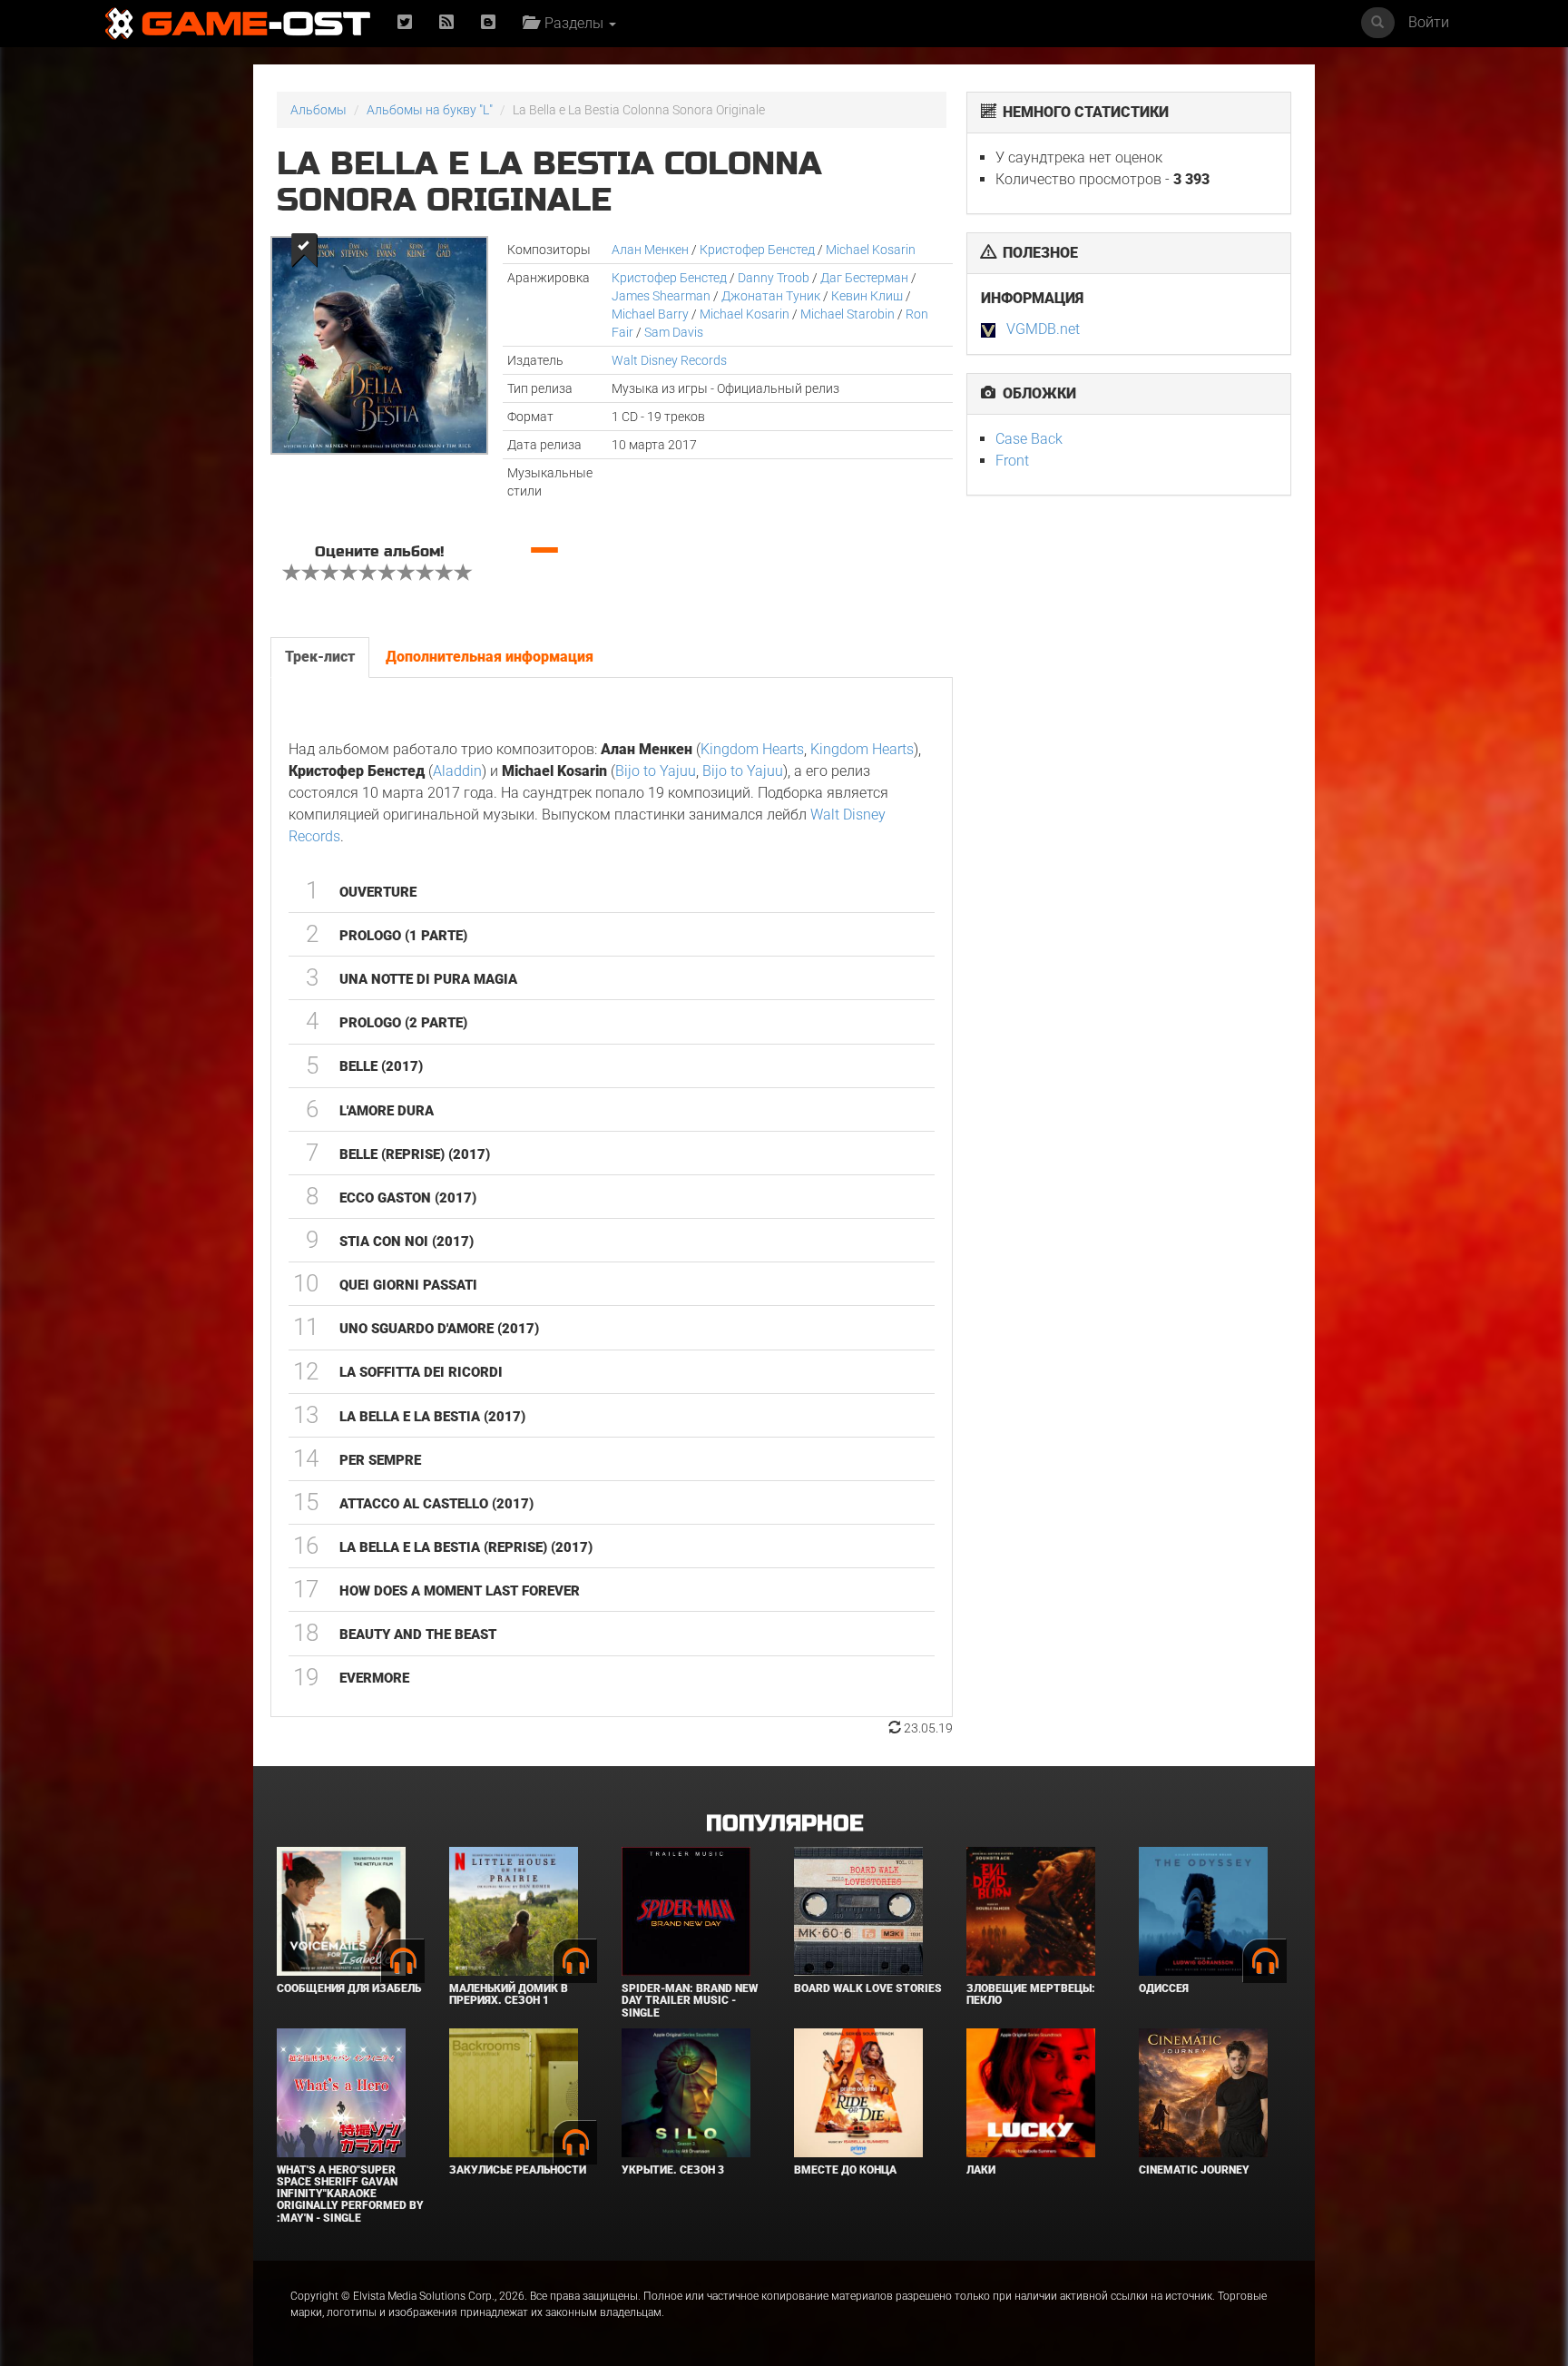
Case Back (1029, 439)
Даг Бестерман (864, 278)
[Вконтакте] (488, 23)
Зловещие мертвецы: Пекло (1031, 1994)
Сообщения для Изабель (349, 1988)
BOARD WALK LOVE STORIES (868, 1988)
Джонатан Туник (771, 296)
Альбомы (318, 110)
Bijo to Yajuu (656, 771)
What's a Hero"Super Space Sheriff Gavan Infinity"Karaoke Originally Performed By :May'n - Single (350, 2194)
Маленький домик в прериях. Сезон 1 (509, 1994)
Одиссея (1164, 1988)
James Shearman (661, 296)
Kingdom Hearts (752, 749)
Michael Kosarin (871, 250)
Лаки (981, 2170)
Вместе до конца (845, 2170)
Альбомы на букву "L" (430, 110)
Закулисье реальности (518, 2170)
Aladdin (457, 771)
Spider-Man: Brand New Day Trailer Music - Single (690, 2000)
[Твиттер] (405, 23)
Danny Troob (774, 278)
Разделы (572, 23)
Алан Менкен (650, 250)
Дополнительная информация (490, 657)
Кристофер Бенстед (757, 250)
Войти (1429, 22)
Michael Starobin (848, 314)
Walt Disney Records (669, 360)
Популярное (784, 1824)
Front (1012, 461)
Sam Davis (674, 332)
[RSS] (446, 23)
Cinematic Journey (1194, 2170)
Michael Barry (650, 314)
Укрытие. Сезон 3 (673, 2170)
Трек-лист (320, 657)
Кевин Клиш (867, 296)
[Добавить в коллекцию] (303, 250)
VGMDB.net (1043, 329)
